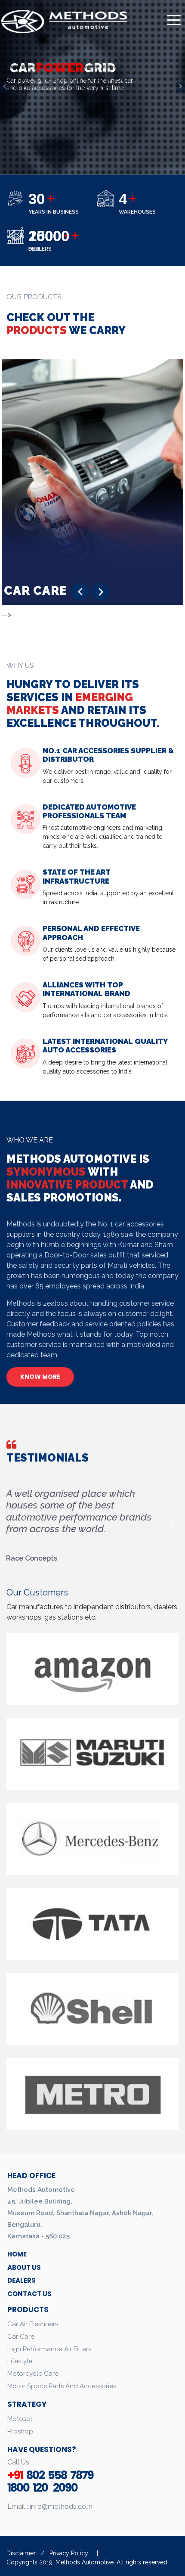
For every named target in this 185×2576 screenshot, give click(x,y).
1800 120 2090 (42, 2488)
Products (28, 2309)
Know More (40, 1377)
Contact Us (29, 2294)
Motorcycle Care (33, 2374)
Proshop (20, 2431)
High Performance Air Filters (49, 2349)
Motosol (20, 2419)
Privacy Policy (69, 2553)
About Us (24, 2267)
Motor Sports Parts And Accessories (62, 2386)
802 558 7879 (50, 2475)
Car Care (21, 2337)
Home (17, 2254)
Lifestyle (20, 2361)
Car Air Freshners (33, 2324)
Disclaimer (22, 2553)
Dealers (22, 2280)
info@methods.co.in (60, 2506)
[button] (80, 592)
